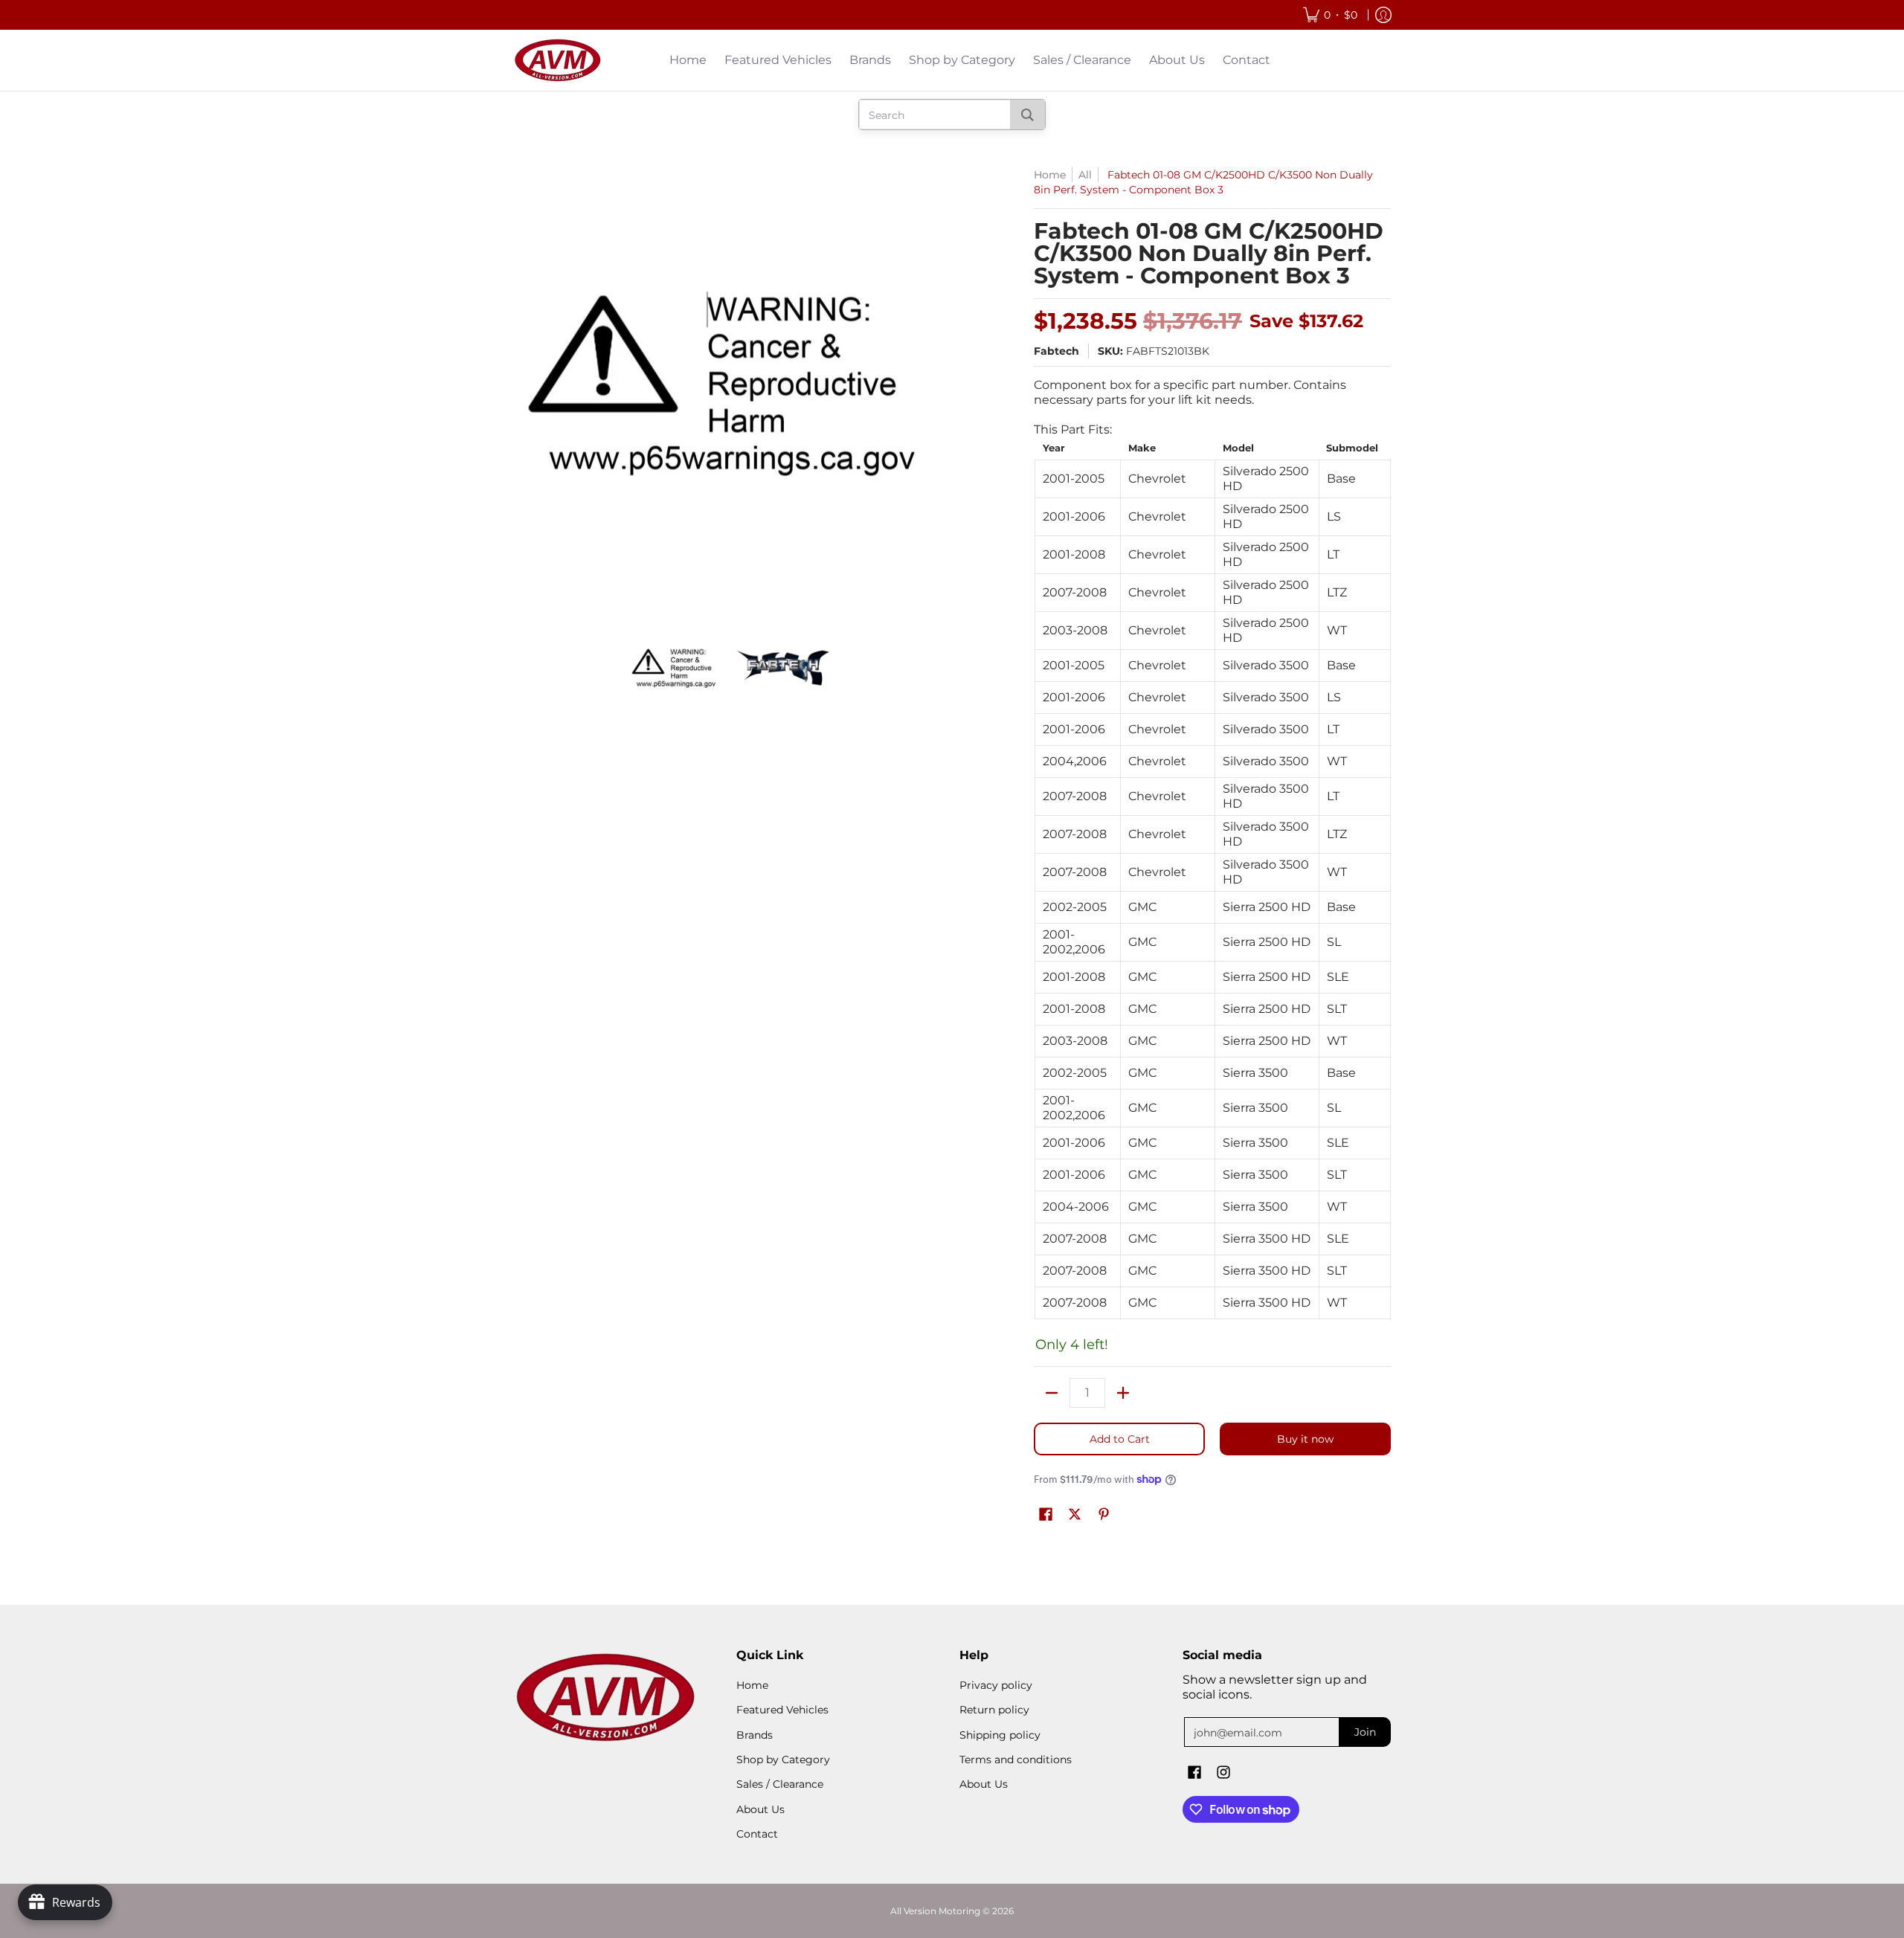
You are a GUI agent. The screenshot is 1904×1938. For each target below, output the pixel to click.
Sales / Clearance (780, 1784)
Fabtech (1056, 351)
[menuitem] (1330, 15)
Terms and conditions (1016, 1760)
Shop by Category (783, 1760)
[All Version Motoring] (558, 60)
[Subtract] (1052, 1393)
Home (1050, 175)
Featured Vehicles (782, 1710)
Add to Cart (1120, 1439)
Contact (757, 1834)
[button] (1046, 1515)
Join (1365, 1732)
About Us (760, 1809)
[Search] (1027, 115)
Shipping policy (1000, 1735)
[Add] (1123, 1393)
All (1085, 175)
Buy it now (1305, 1439)
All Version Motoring (935, 1911)
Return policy (994, 1710)
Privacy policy (996, 1685)
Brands (755, 1735)
